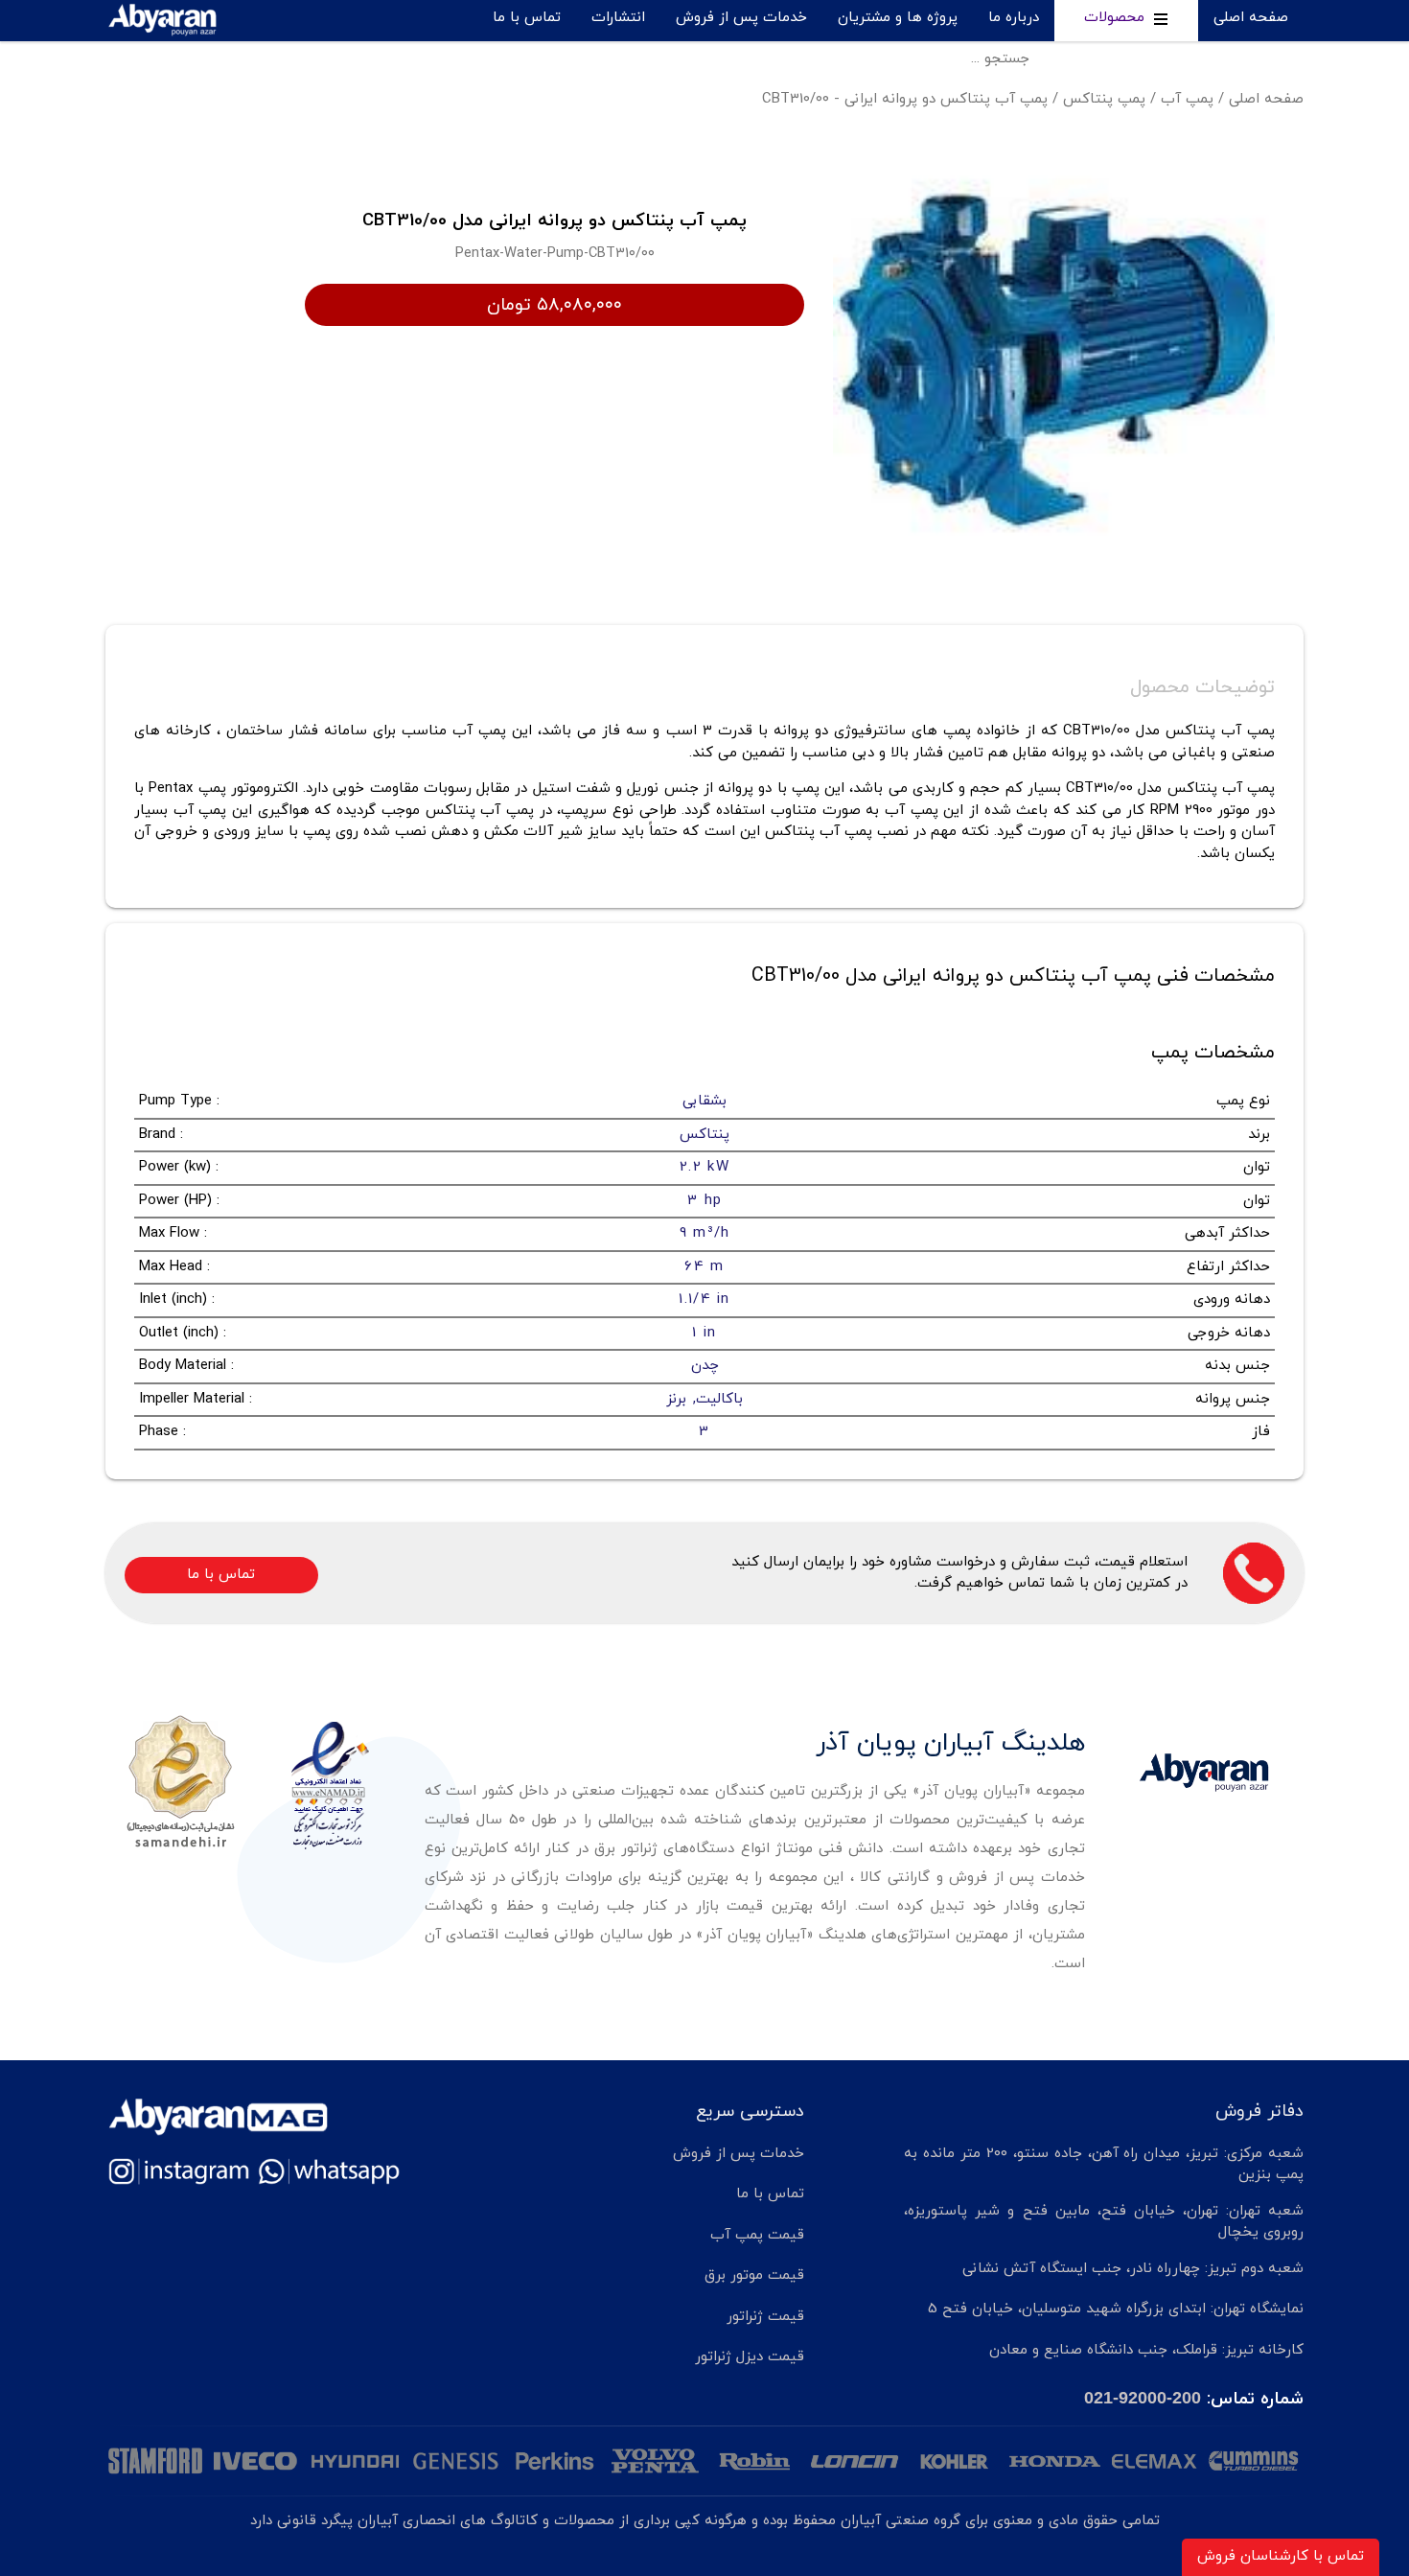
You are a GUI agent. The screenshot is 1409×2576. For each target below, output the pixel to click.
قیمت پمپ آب (757, 2235)
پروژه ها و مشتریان (898, 18)
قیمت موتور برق (754, 2275)
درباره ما (1014, 18)
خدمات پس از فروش (741, 18)
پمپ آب (1187, 99)
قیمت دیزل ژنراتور (750, 2357)
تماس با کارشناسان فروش (1281, 2556)
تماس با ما (527, 18)
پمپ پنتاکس (1104, 99)
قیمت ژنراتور (765, 2317)
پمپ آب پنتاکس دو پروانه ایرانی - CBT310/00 (905, 99)
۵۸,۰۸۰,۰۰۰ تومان (554, 305)
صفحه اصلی (1251, 18)
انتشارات (618, 18)
